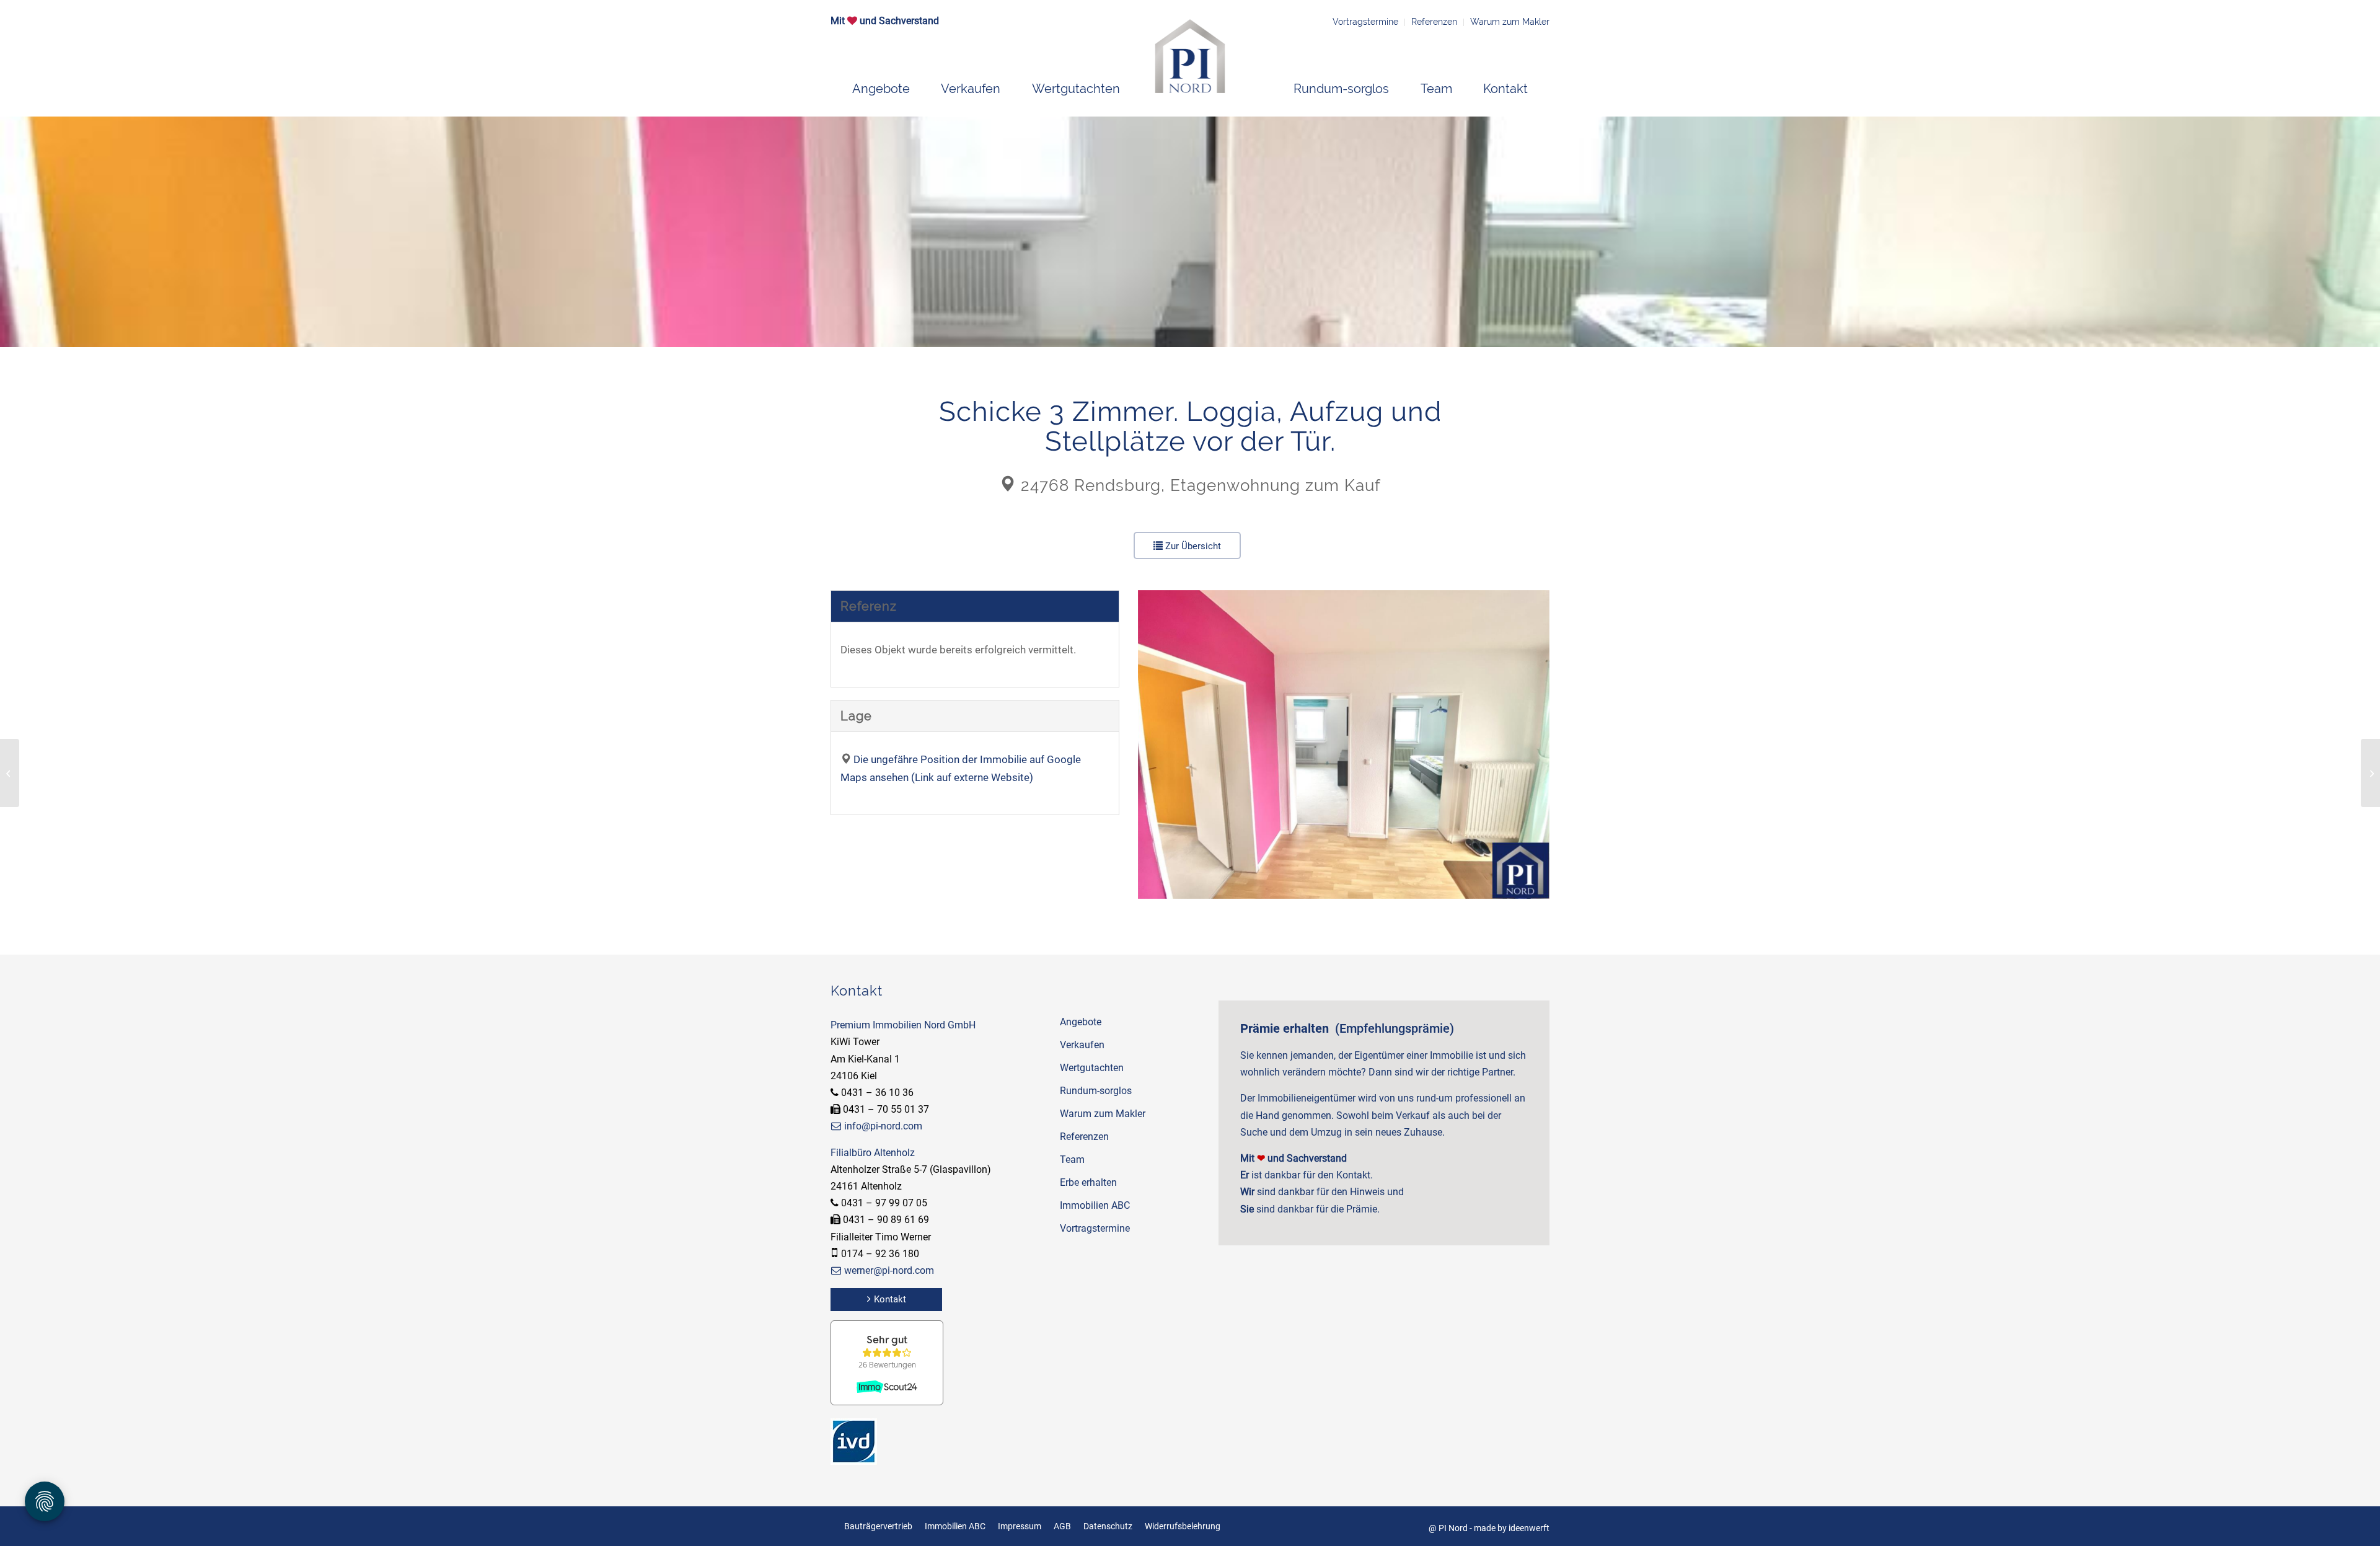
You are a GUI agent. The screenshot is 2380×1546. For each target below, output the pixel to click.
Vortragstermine (1365, 22)
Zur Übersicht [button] (1192, 546)
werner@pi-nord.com (889, 1270)
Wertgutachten (1092, 1068)
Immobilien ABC (1095, 1205)
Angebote (1081, 1022)
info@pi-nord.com (883, 1126)
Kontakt (890, 1299)
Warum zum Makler (1510, 22)
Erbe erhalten (1088, 1182)
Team (1072, 1159)
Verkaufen (1082, 1045)
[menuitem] (881, 89)
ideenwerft (1529, 1528)
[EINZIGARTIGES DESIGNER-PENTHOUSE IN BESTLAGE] (2370, 773)
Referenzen (1434, 22)
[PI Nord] (1190, 56)
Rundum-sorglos (1096, 1091)
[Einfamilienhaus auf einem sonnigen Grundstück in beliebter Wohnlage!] (10, 773)
